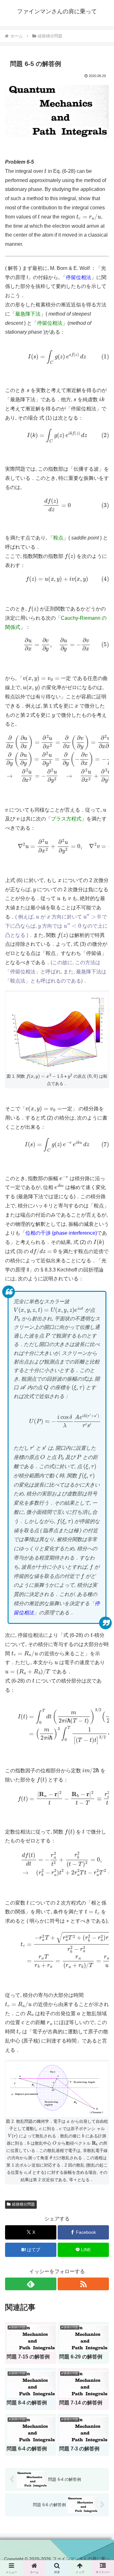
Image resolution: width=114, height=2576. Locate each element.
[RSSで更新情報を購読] (83, 2284)
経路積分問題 (23, 2204)
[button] (102, 1480)
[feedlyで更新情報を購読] (31, 2284)
